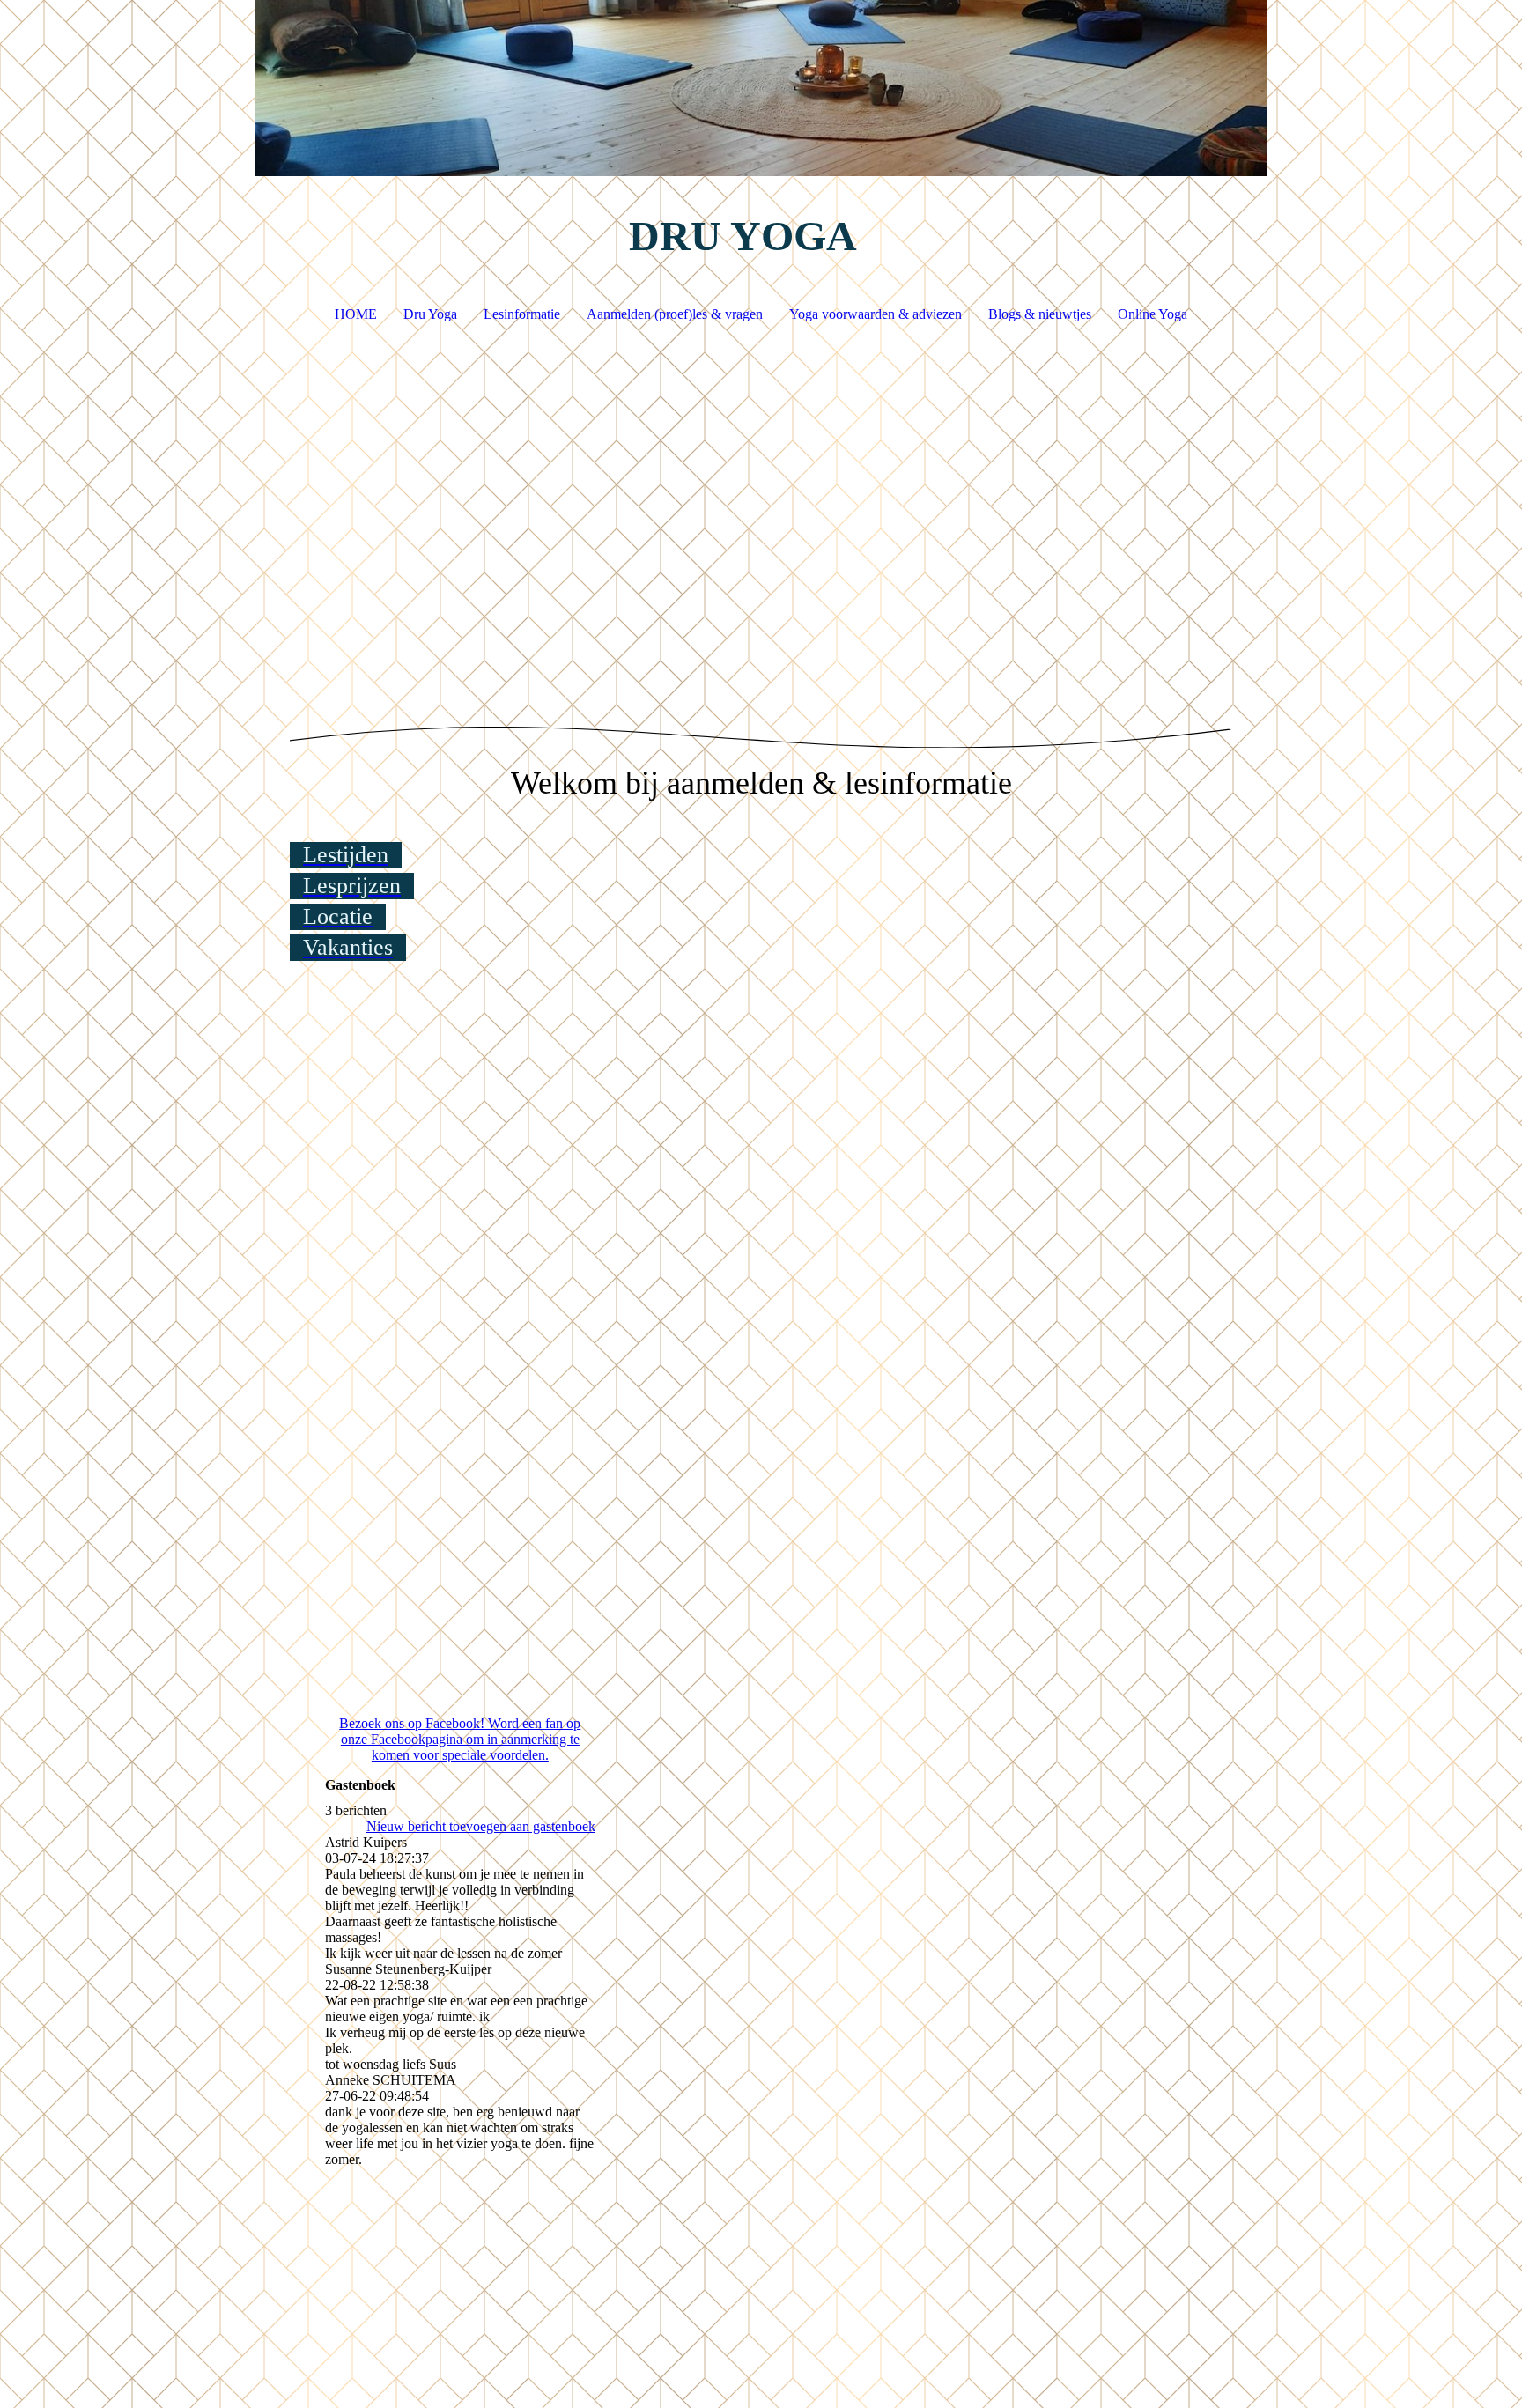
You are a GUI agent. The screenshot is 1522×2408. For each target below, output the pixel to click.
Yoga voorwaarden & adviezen (876, 314)
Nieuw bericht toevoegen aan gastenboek (481, 1826)
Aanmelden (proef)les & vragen (675, 314)
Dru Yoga (430, 314)
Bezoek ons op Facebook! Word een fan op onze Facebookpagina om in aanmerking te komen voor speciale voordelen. (460, 1739)
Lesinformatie (522, 314)
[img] (761, 88)
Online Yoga (1153, 314)
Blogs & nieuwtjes (1040, 314)
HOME (356, 314)
